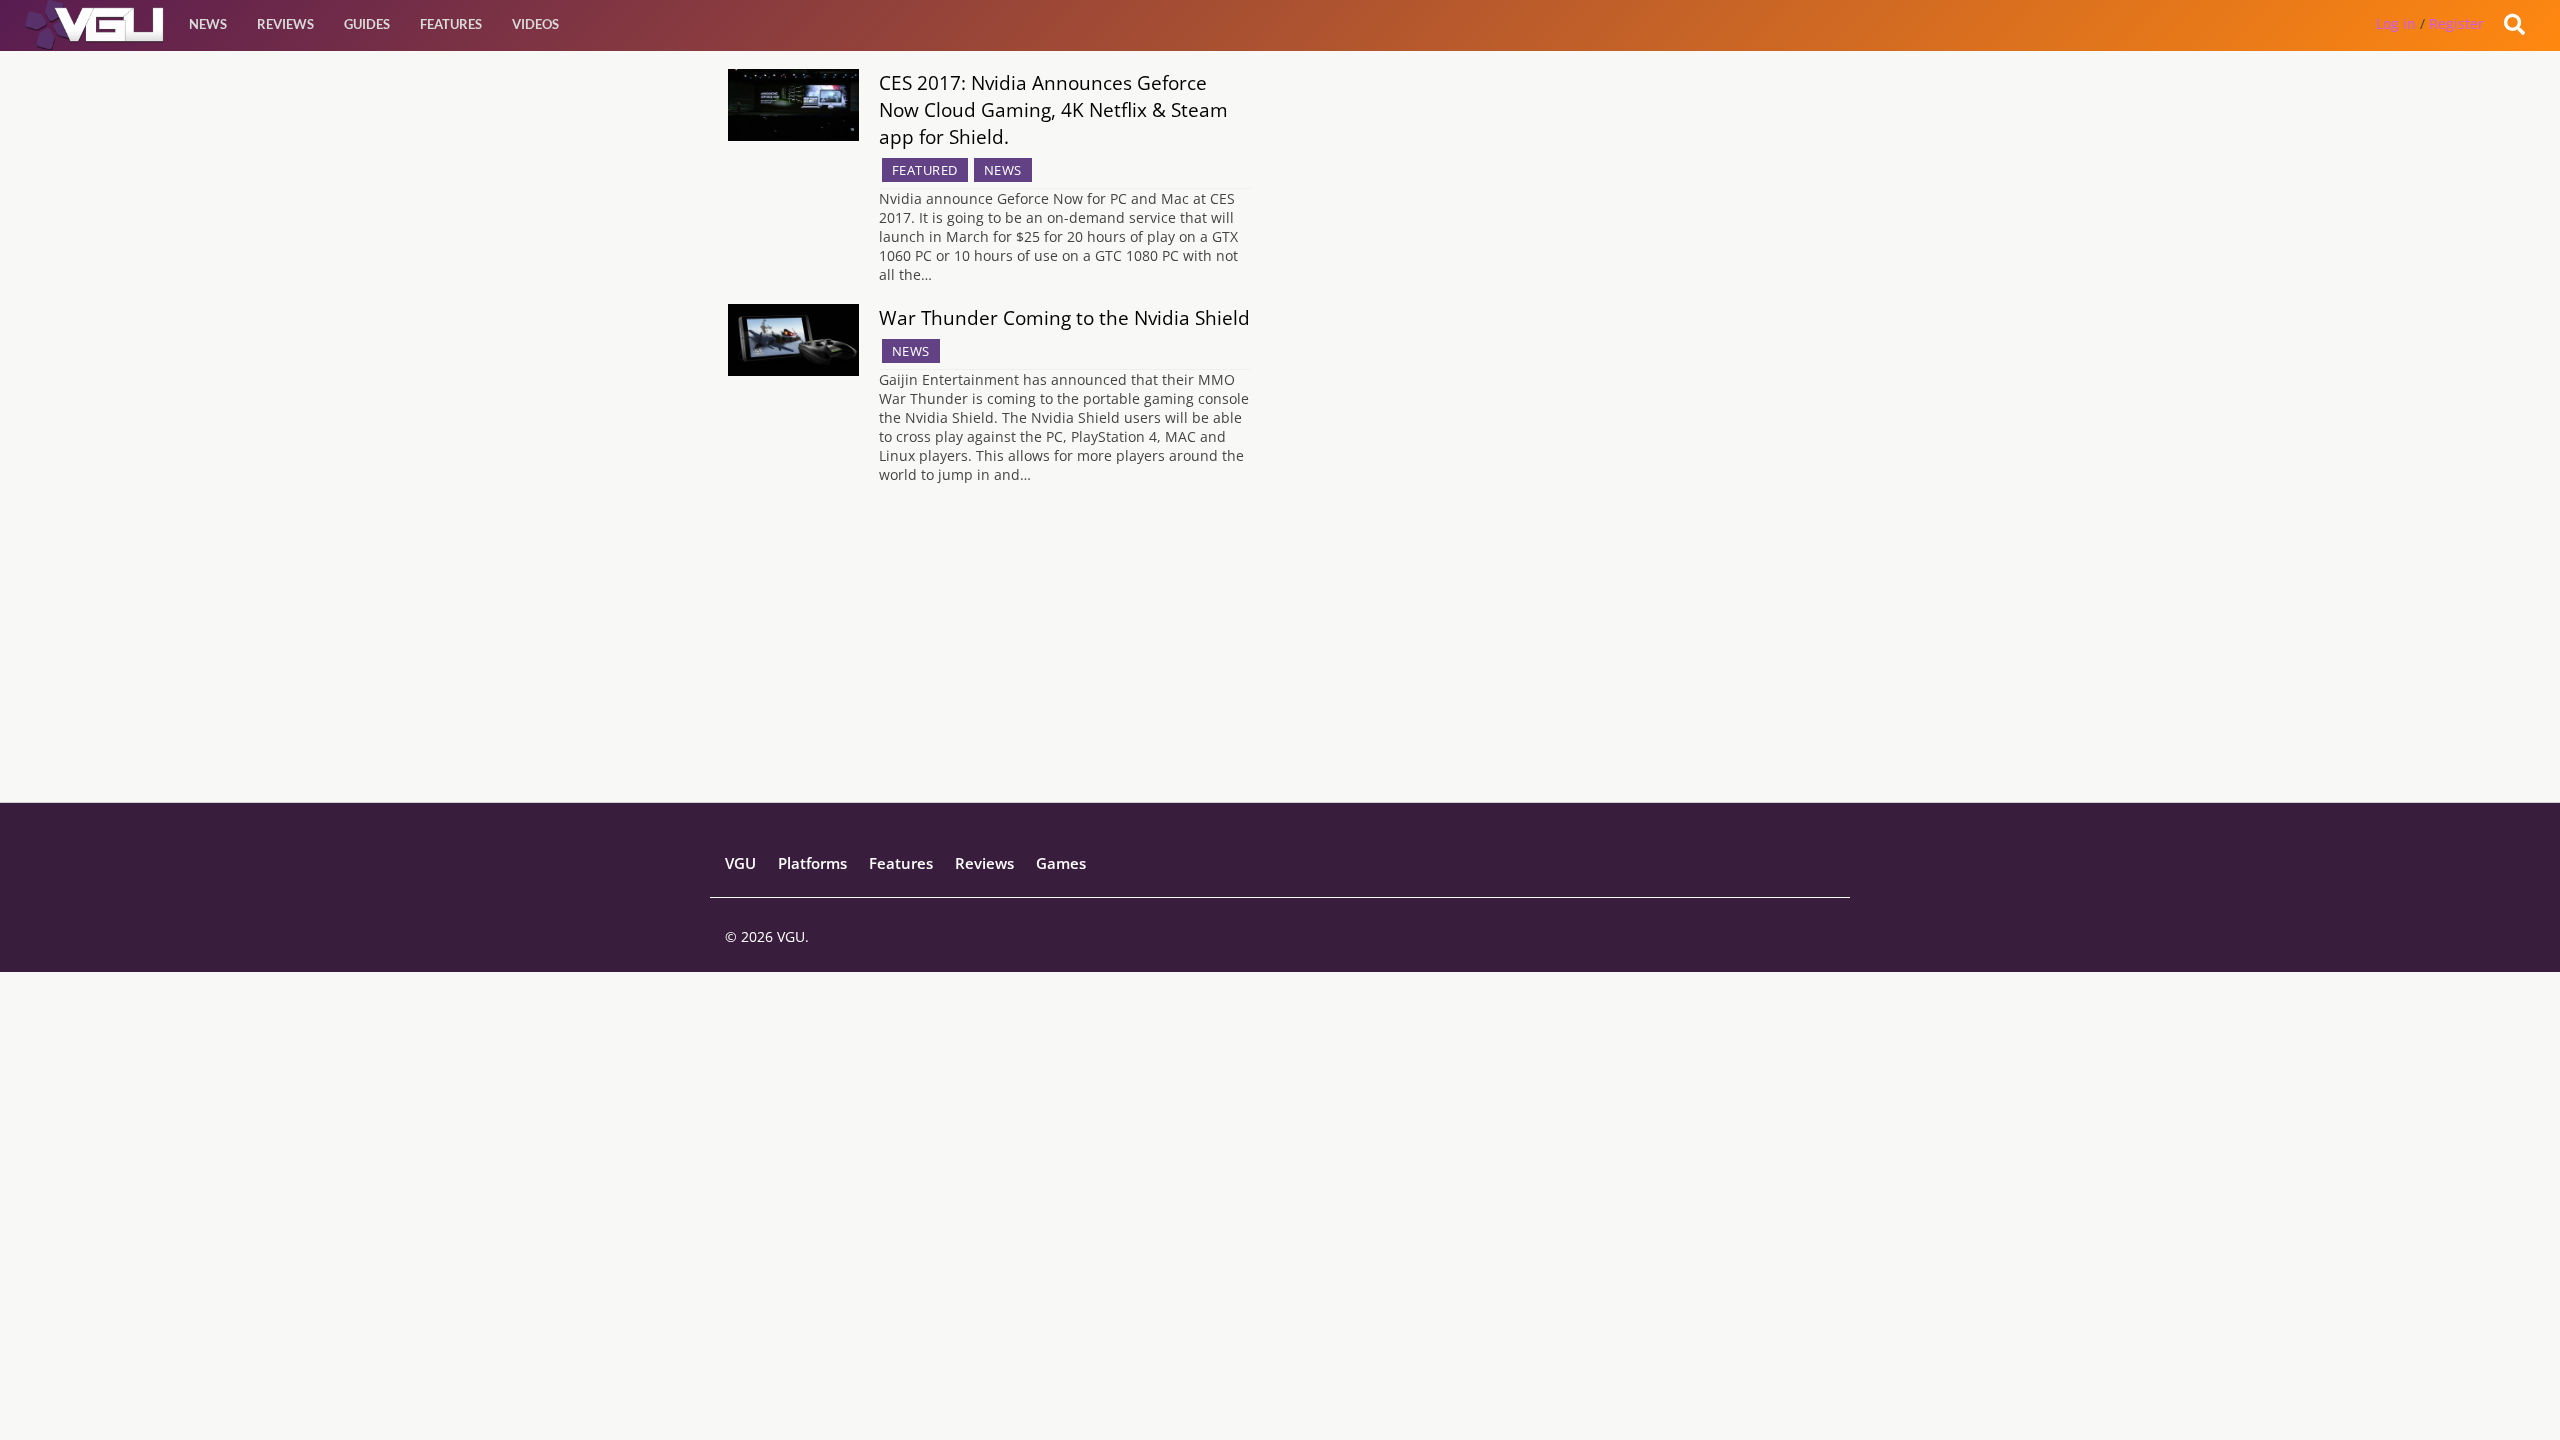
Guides (367, 24)
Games (1061, 863)
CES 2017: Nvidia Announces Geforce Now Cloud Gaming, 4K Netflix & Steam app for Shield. (1053, 109)
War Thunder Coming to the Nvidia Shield (1064, 317)
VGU (740, 863)
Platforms (812, 863)
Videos (535, 24)
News (208, 24)
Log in (2396, 23)
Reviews (285, 24)
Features (451, 24)
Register (2456, 23)
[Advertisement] (1280, 662)
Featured (925, 170)
